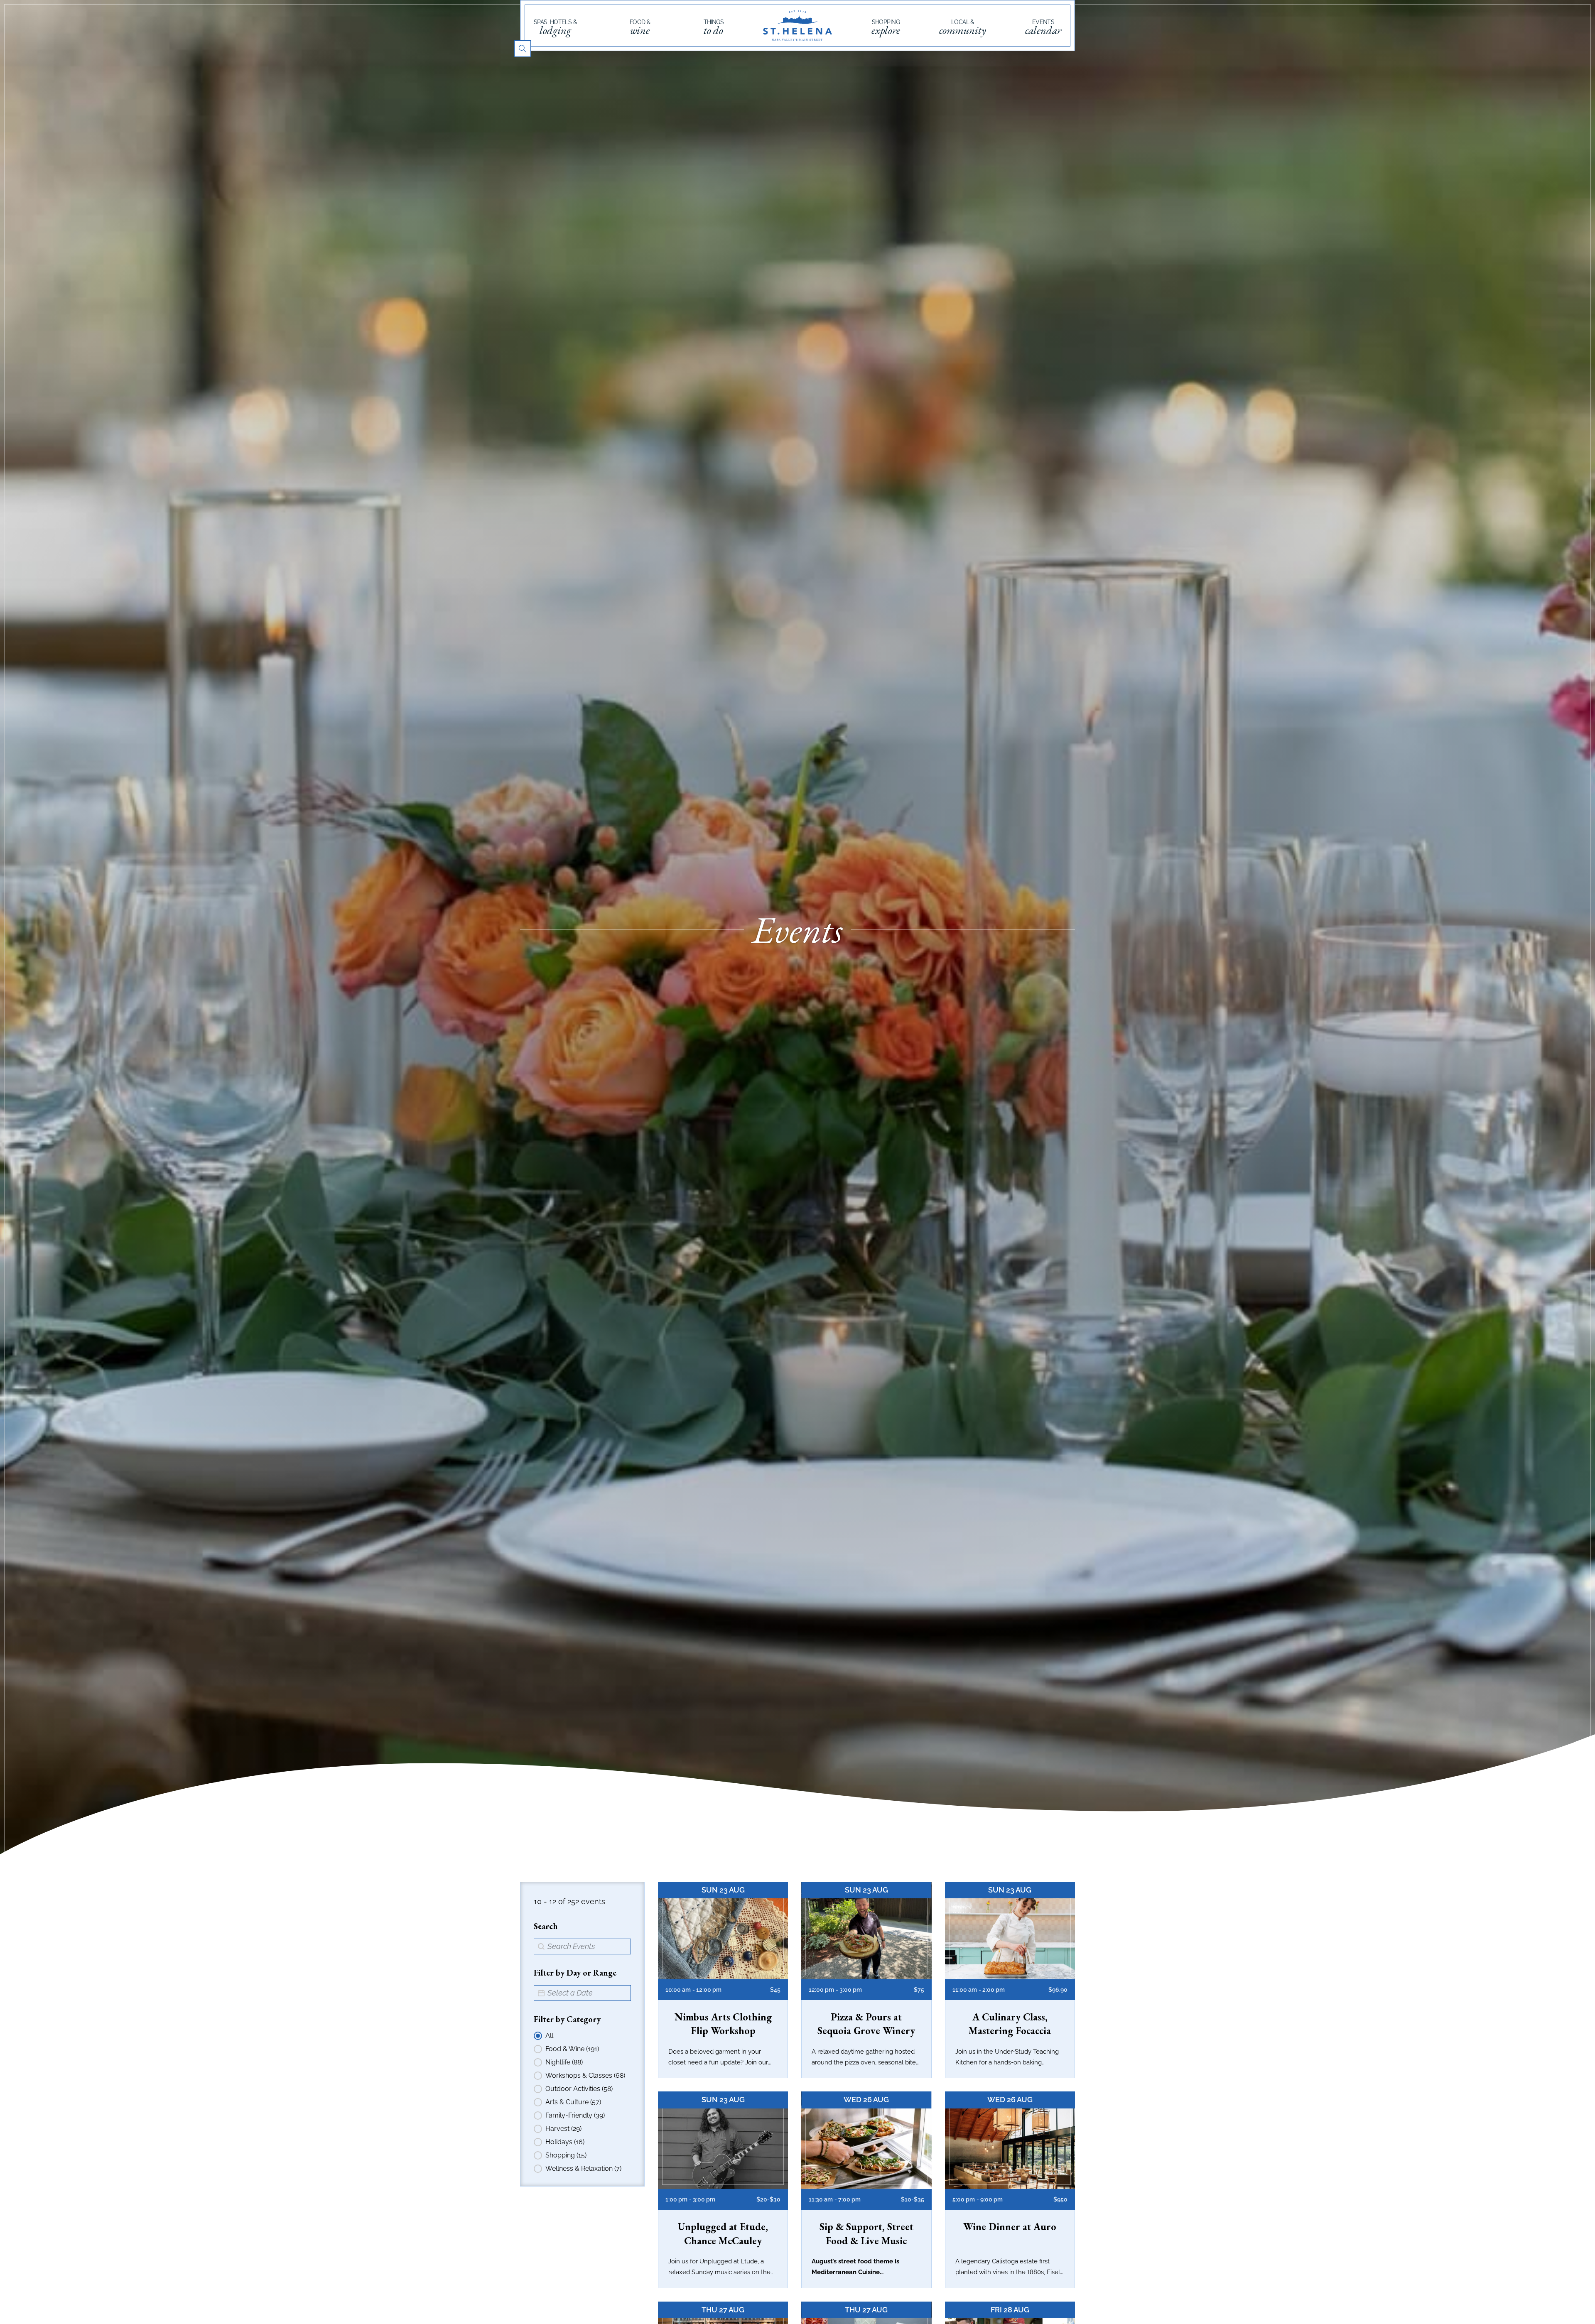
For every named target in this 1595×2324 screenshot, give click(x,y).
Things (714, 27)
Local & (963, 27)
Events (1043, 27)
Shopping (886, 27)
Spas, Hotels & (555, 27)
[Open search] (523, 49)
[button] (579, 2036)
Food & (640, 27)
